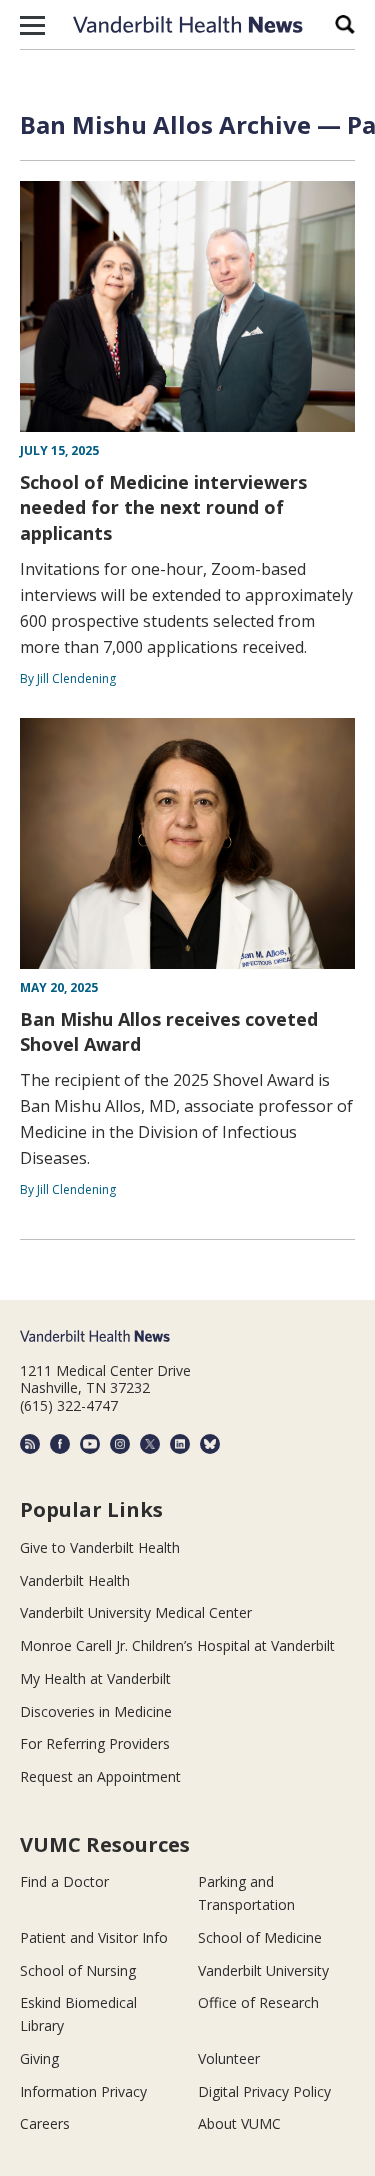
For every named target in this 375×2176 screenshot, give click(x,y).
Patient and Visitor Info (94, 1937)
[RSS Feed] (30, 1444)
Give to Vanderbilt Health (100, 1547)
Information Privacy (83, 2091)
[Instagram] (120, 1444)
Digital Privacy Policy (264, 2091)
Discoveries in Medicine (96, 1711)
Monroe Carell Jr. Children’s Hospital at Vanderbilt (177, 1645)
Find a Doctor (64, 1881)
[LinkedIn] (180, 1444)
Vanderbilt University (263, 1970)
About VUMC (239, 2123)
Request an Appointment (100, 1776)
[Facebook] (60, 1444)
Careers (45, 2123)
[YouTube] (90, 1444)
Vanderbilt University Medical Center (136, 1612)
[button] (32, 25)
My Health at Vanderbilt (95, 1678)
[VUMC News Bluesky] (210, 1444)
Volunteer (229, 2058)
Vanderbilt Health (75, 1580)
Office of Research (258, 2002)
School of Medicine (260, 1937)
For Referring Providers (95, 1743)
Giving (39, 2058)
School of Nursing (78, 1970)
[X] (150, 1444)
